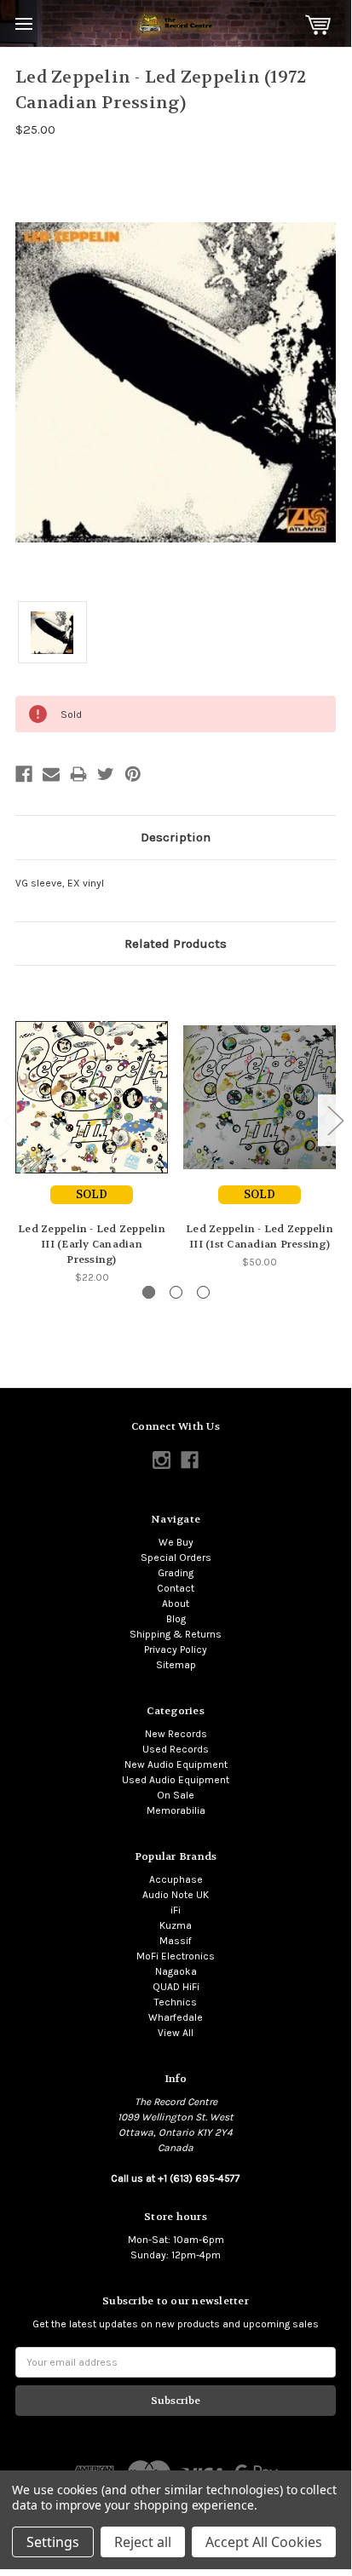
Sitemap (176, 1665)
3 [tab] (203, 1292)
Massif (176, 1941)
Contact (176, 1588)
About (176, 1604)
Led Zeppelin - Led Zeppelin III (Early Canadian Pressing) (92, 1244)
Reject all (143, 2542)
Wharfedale (176, 2017)
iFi (176, 1910)
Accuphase (176, 1879)
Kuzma (176, 1925)
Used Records (176, 1749)
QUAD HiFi (176, 1987)
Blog (176, 1619)
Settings (53, 2542)
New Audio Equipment (176, 1764)
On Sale (176, 1795)
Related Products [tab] (176, 944)
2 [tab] (176, 1292)
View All (176, 2033)
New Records (176, 1734)
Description (176, 837)
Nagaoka (176, 1971)
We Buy (176, 1542)
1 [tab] (149, 1292)
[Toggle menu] (23, 23)
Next (335, 1120)
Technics (176, 2002)
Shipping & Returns (176, 1634)
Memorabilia (176, 1810)
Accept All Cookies (264, 2542)
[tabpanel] (92, 1133)
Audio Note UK (176, 1895)
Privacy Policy (176, 1649)
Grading (176, 1573)
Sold (92, 1194)
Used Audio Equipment (176, 1780)
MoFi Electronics (176, 1956)
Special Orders (176, 1558)
